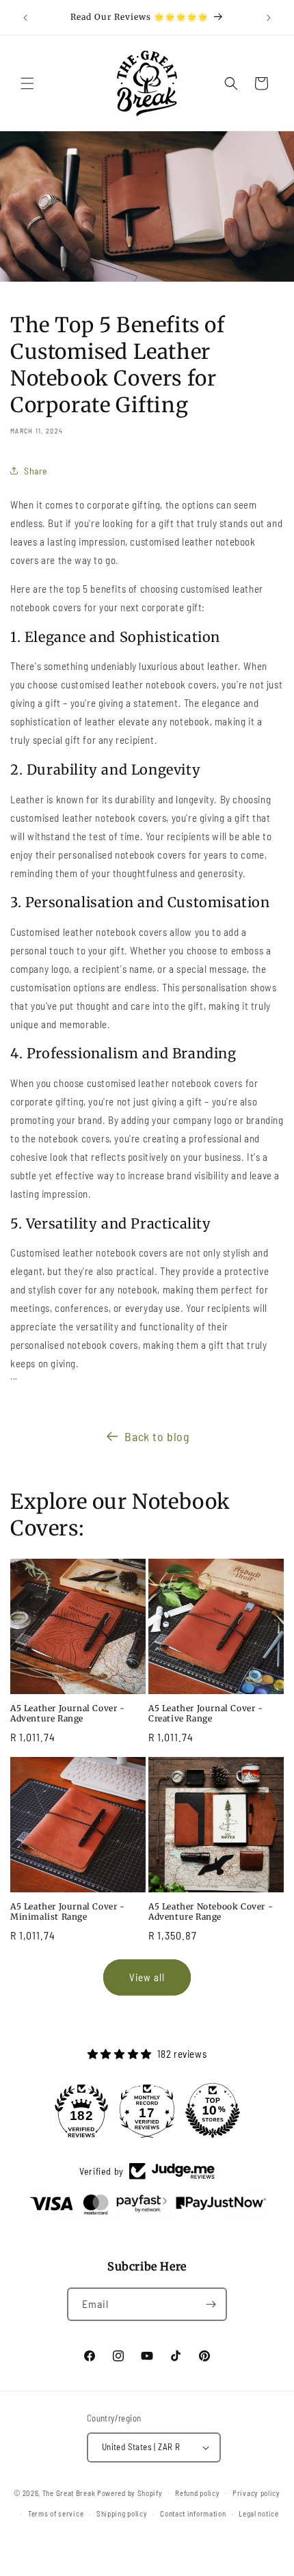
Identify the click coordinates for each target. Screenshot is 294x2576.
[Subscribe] (211, 2304)
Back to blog (157, 1436)
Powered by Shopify (130, 2492)
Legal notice (258, 2513)
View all (147, 1977)
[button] (27, 83)
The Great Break (69, 2492)
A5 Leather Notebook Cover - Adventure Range (211, 1912)
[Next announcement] (269, 18)
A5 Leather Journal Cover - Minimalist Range (68, 1912)
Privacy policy (256, 2493)
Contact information (193, 2513)
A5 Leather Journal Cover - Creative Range (206, 1714)
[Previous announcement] (25, 18)
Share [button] (36, 471)
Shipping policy (122, 2513)
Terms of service (56, 2513)
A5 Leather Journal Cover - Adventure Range (68, 1714)
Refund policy (197, 2493)
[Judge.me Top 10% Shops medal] (213, 2110)
